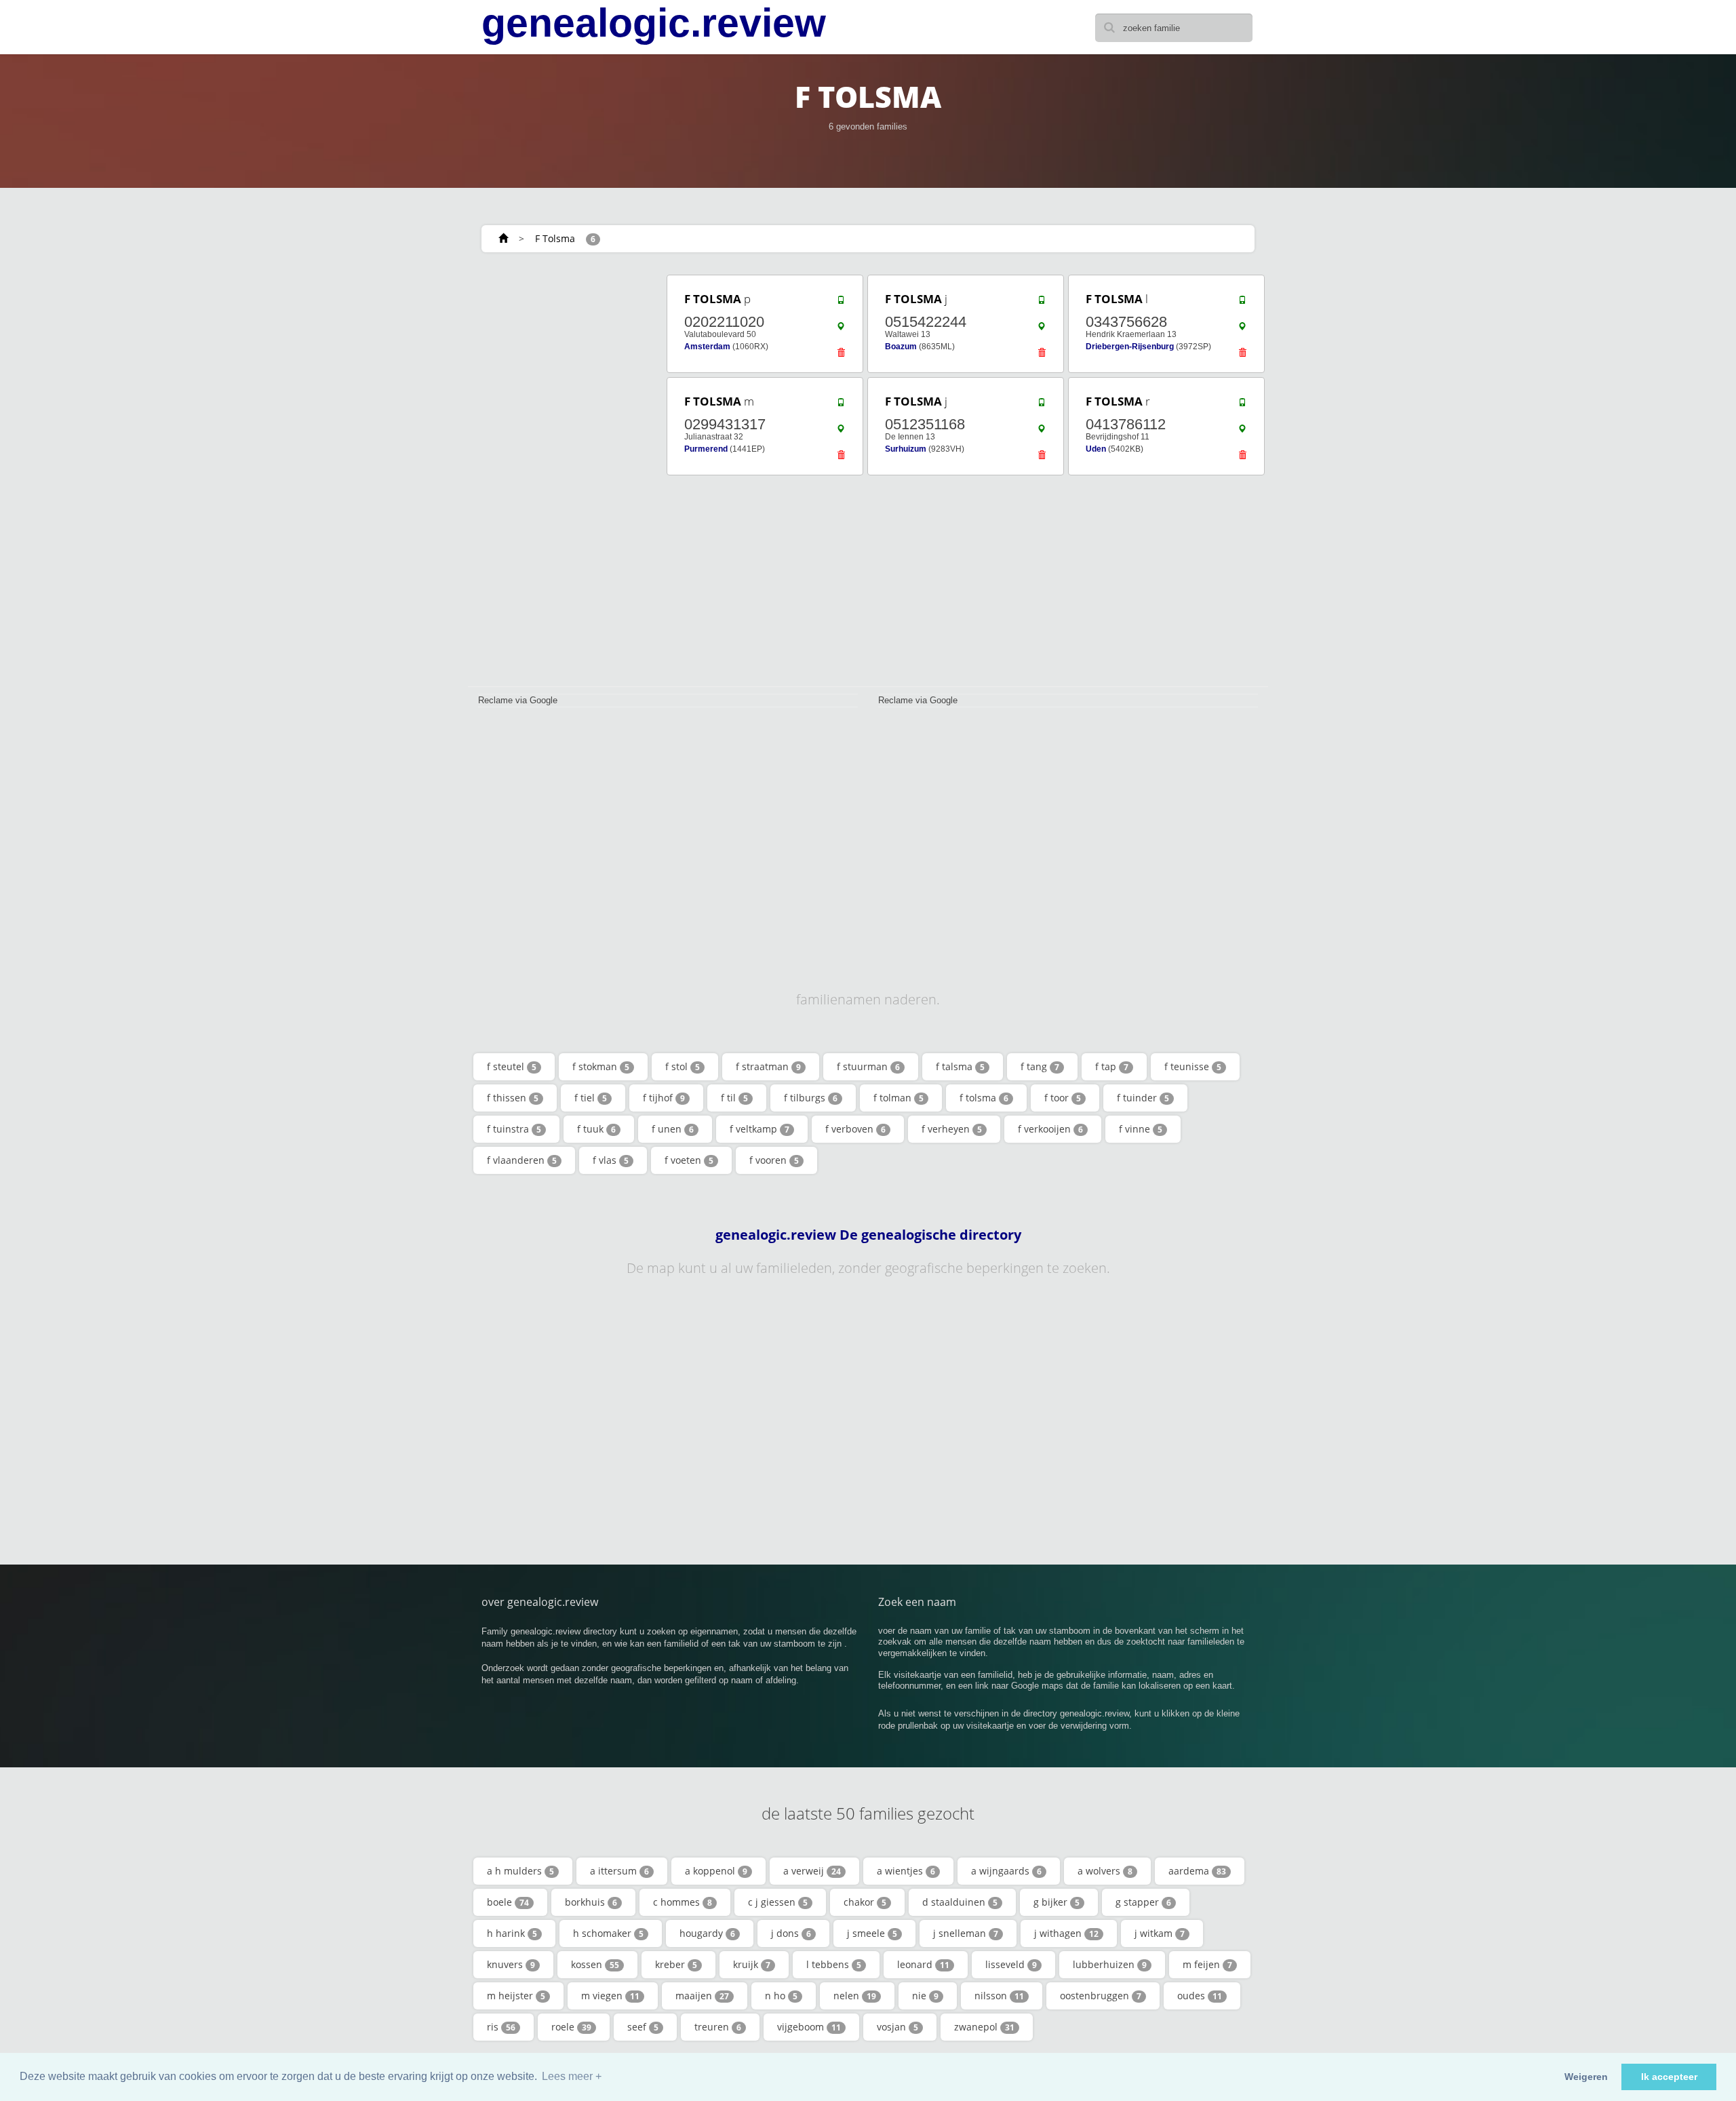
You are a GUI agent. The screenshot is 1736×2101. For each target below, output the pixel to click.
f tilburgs (811, 1098)
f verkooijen (1050, 1129)
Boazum (901, 347)
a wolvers (1105, 1871)
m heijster (516, 1996)
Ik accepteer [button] (1669, 2077)
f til (734, 1098)
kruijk (752, 1964)
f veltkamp (759, 1129)
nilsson (999, 1996)
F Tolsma (555, 238)
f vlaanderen (522, 1160)
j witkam (1160, 1933)
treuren (718, 2027)
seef (643, 2027)
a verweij (812, 1871)
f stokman (601, 1066)
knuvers (511, 1964)
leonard (923, 1964)
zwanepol (984, 2027)
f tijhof (664, 1098)
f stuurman (868, 1066)
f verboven (855, 1129)
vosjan (897, 2027)
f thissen (513, 1098)
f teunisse (1193, 1066)
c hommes (683, 1902)
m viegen (610, 1996)
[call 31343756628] (1242, 303)
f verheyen (952, 1129)
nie (925, 1996)
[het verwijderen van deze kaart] (841, 356)
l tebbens (834, 1964)
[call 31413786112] (1242, 406)
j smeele (872, 1933)
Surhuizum (906, 449)
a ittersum (619, 1871)
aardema (1197, 1871)
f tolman (899, 1098)
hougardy (707, 1933)
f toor (1063, 1098)
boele (508, 1902)
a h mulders (520, 1871)
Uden (1096, 449)
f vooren (774, 1160)
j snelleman (966, 1933)
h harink (512, 1933)
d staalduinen (960, 1902)
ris (501, 2027)
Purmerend (706, 449)
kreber (676, 1964)
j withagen (1066, 1933)
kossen (595, 1964)
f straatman (768, 1066)
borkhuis (591, 1902)
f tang (1040, 1066)
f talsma (960, 1066)
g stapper (1143, 1902)
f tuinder (1143, 1098)
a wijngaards (1006, 1871)
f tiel (591, 1098)
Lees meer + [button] (572, 2076)
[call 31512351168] (1042, 406)
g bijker (1057, 1902)
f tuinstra (514, 1129)
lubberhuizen (1110, 1964)
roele (571, 2027)
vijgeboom (809, 2027)
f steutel (512, 1066)
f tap (1112, 1066)
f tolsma (984, 1098)
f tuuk (596, 1129)
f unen (673, 1129)
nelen (855, 1996)
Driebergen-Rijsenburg (1130, 347)
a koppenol (716, 1871)
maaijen (702, 1996)
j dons (791, 1933)
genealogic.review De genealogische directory (868, 1235)
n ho (781, 1996)
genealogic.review (654, 23)
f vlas (611, 1160)
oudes (1200, 1996)
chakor (865, 1902)
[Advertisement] (563, 476)
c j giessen (778, 1902)
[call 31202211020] (841, 303)
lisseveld (1011, 1964)
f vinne (1141, 1129)
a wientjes (906, 1871)
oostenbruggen (1101, 1996)
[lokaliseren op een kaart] (841, 330)
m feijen (1207, 1964)
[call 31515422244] (1042, 303)
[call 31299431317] (841, 406)
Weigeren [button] (1586, 2077)
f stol (683, 1066)
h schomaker (608, 1933)
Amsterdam (707, 347)
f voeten (689, 1160)
